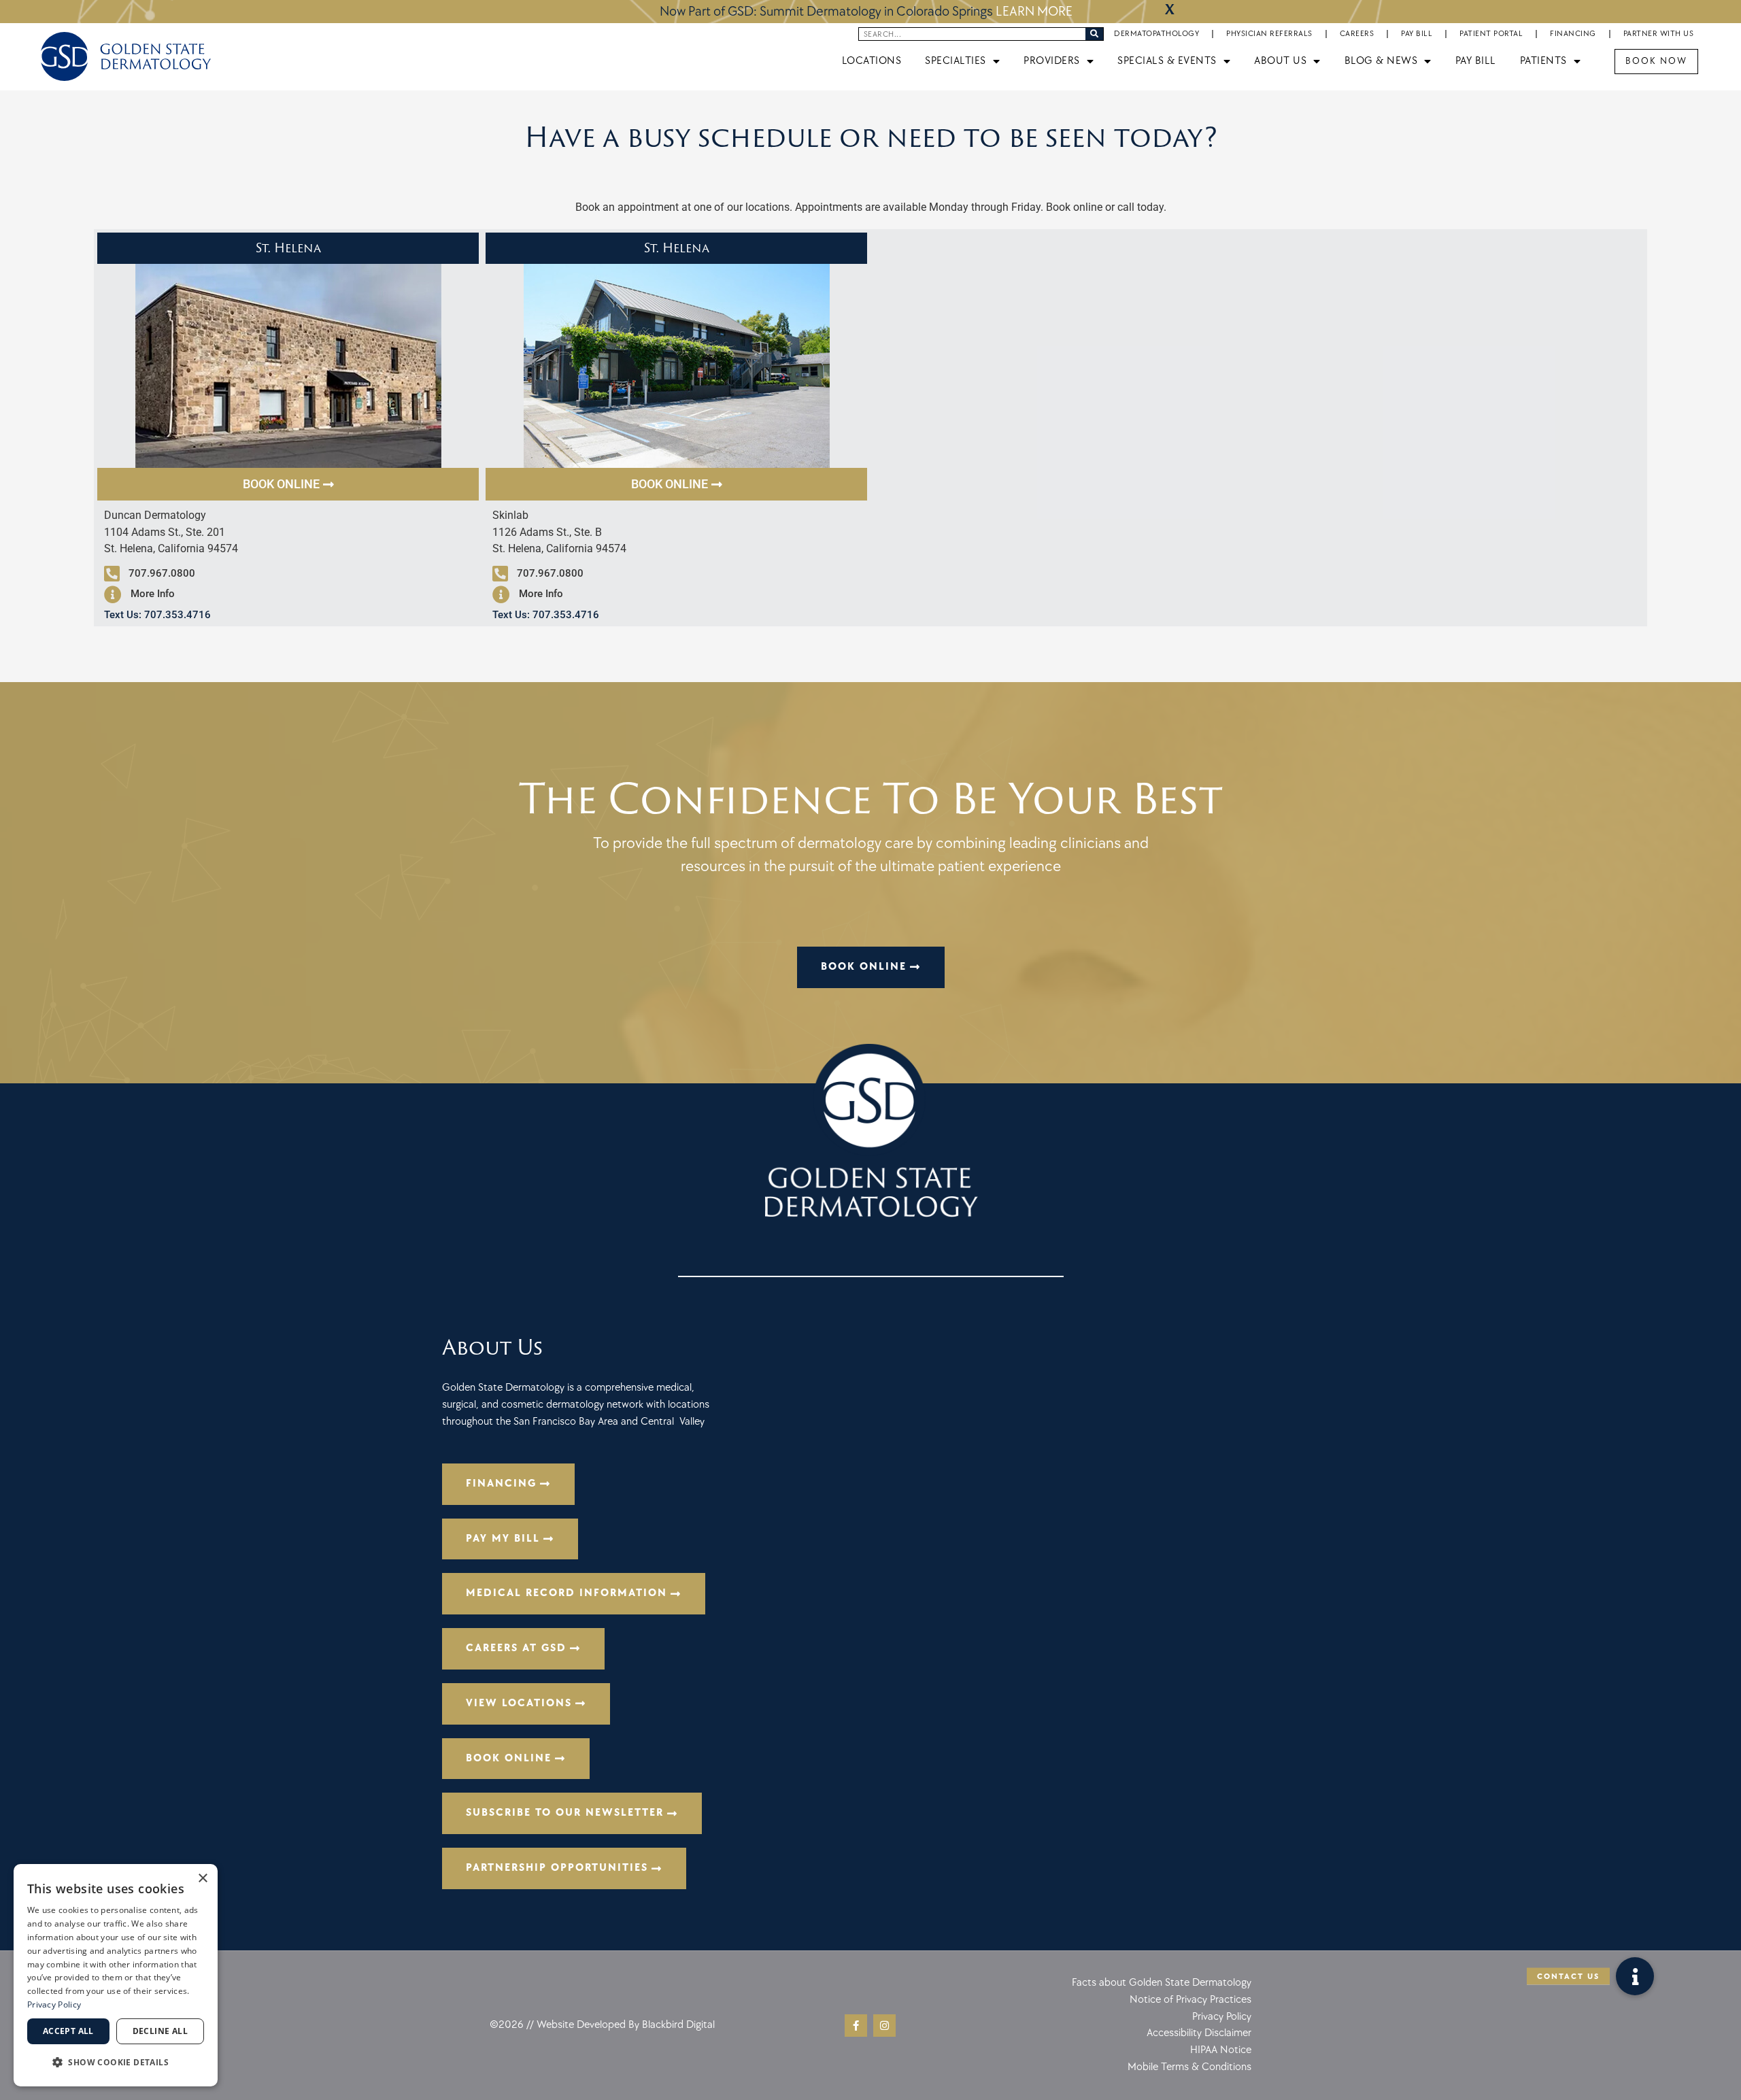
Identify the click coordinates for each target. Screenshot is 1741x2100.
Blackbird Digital (678, 2025)
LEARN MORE (1034, 12)
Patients (1543, 61)
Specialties (956, 61)
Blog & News (1381, 61)
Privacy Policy (54, 2004)
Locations (872, 61)
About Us (1280, 61)
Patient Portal (1491, 34)
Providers (1052, 61)
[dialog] (116, 1975)
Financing (1573, 34)
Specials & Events (1167, 61)
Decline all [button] (160, 2031)
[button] (1635, 1976)
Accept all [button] (68, 2031)
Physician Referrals (1269, 34)
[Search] (1094, 34)
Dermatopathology (1156, 34)
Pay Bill (1417, 34)
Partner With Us (1659, 34)
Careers (1357, 34)
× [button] (202, 1879)
